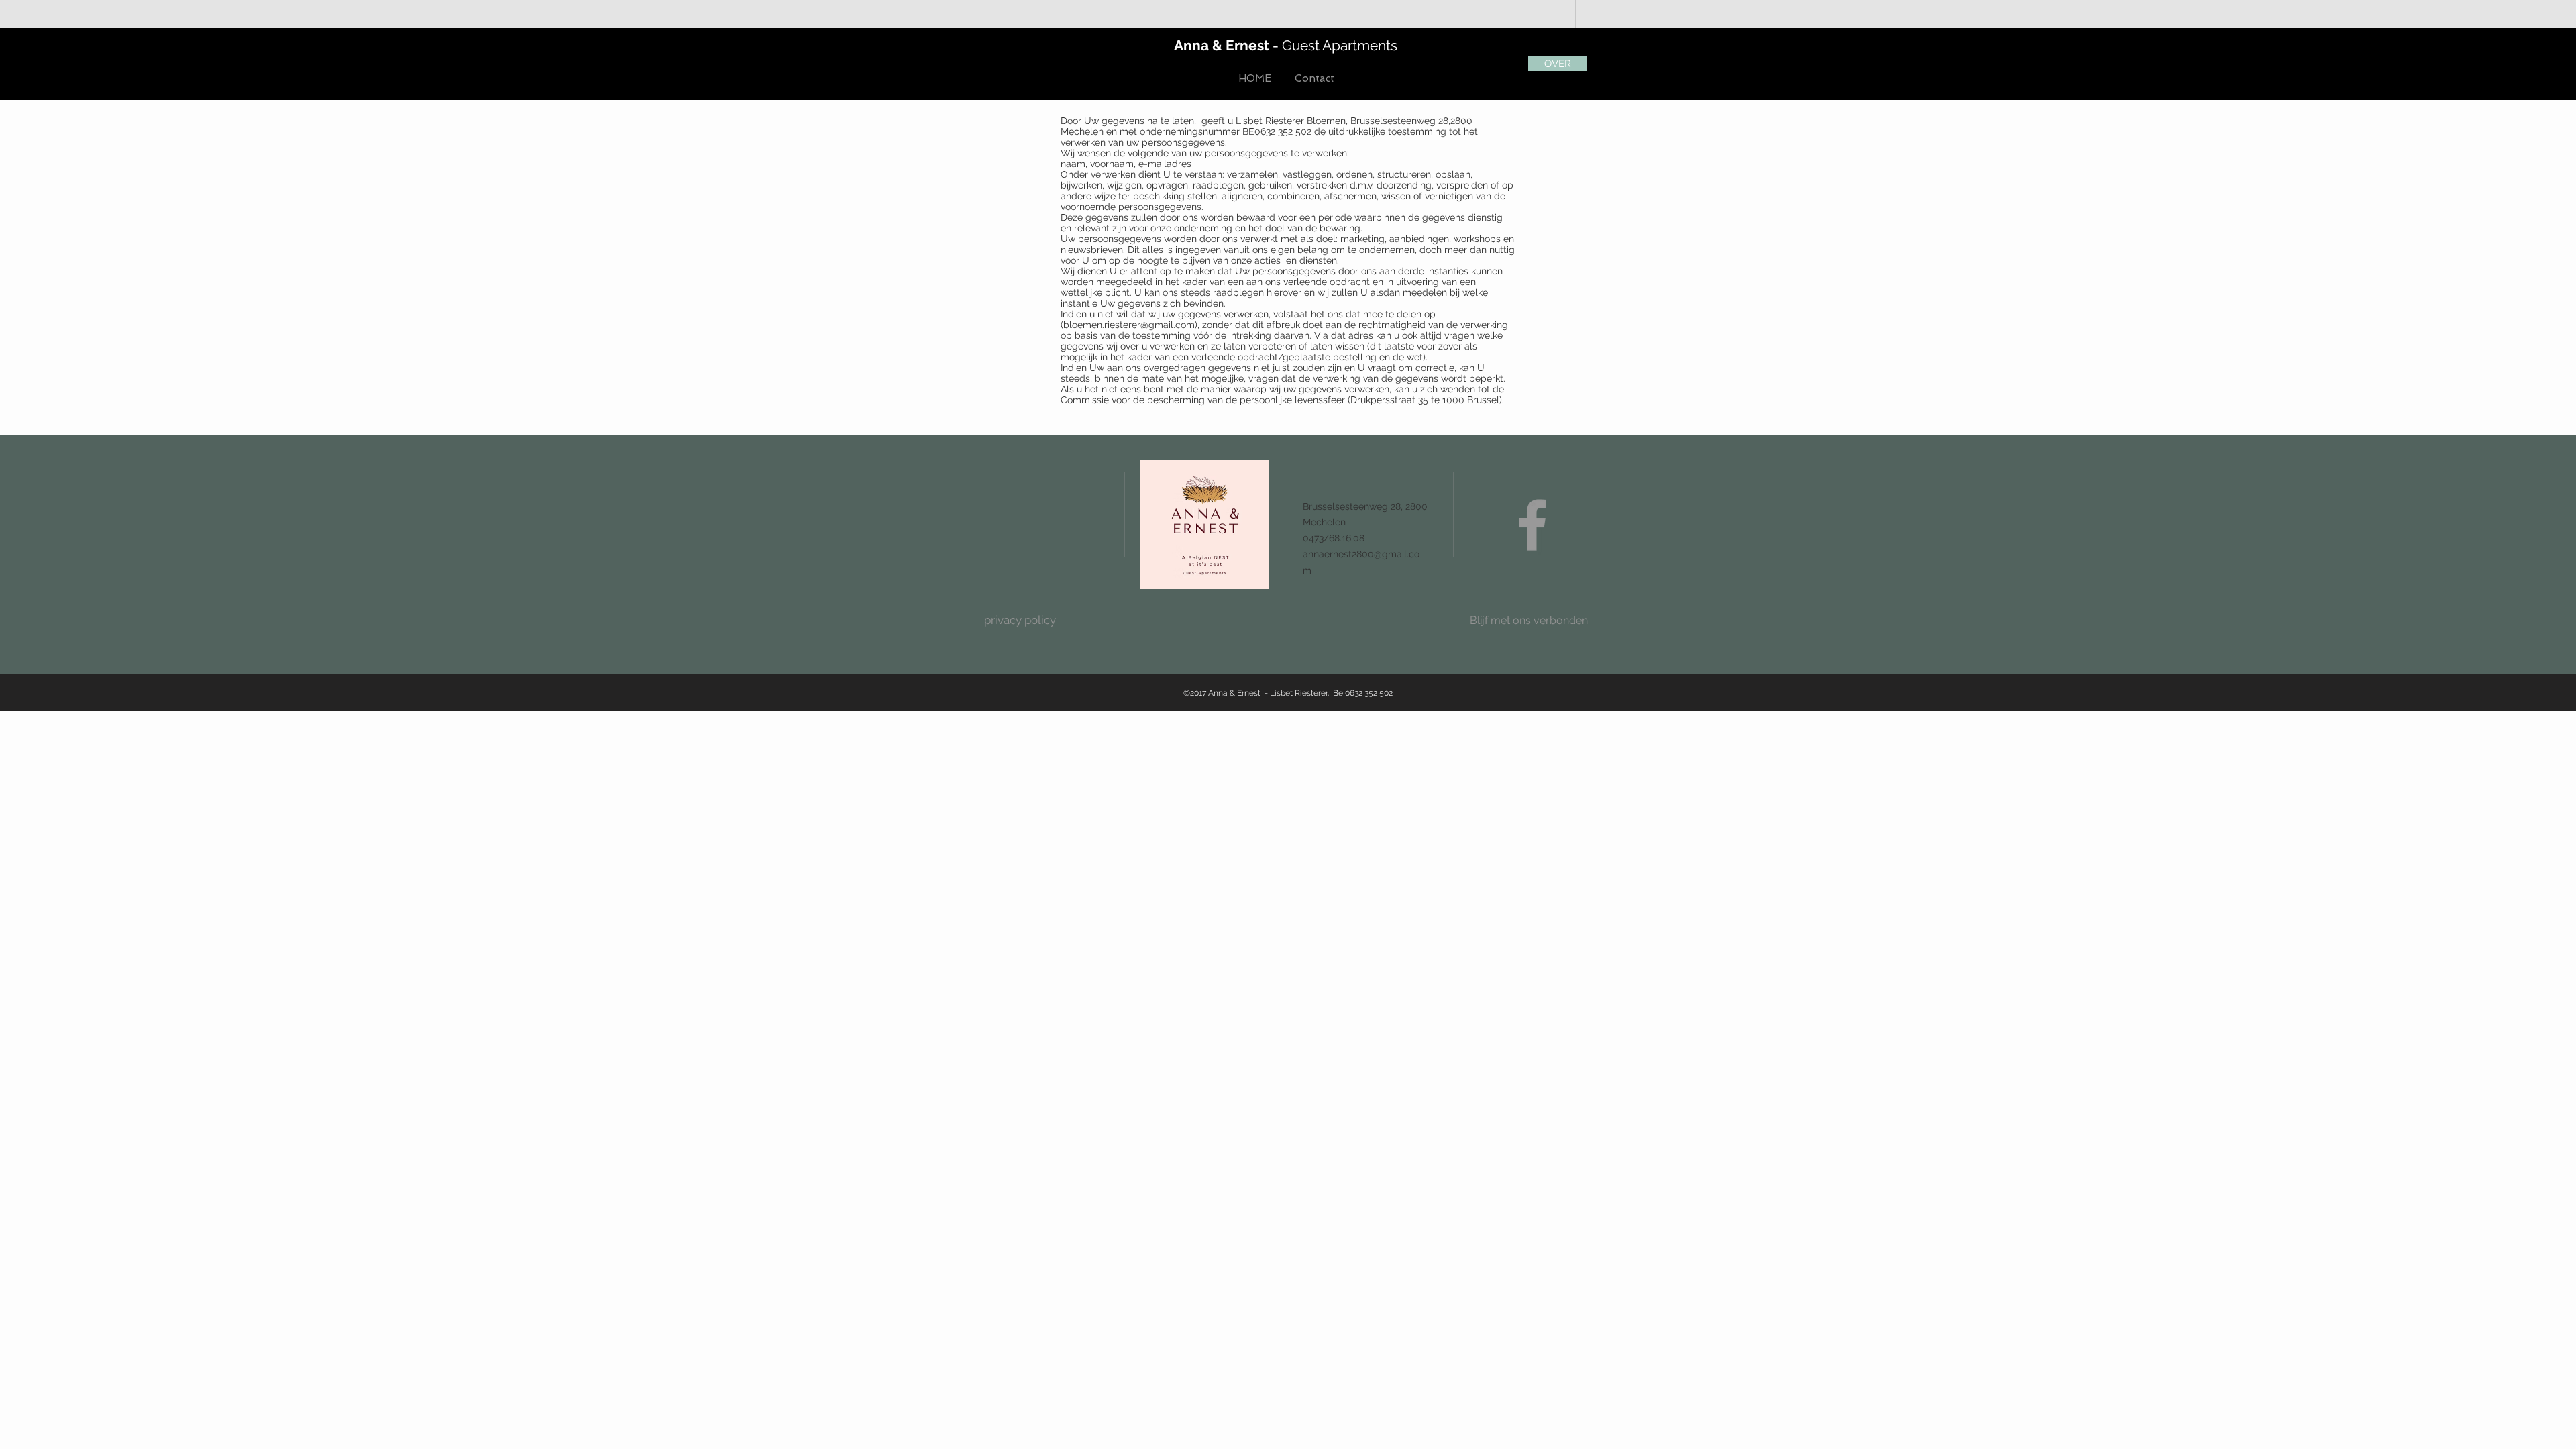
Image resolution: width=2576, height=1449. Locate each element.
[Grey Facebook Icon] (1532, 525)
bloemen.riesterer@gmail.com (1129, 325)
